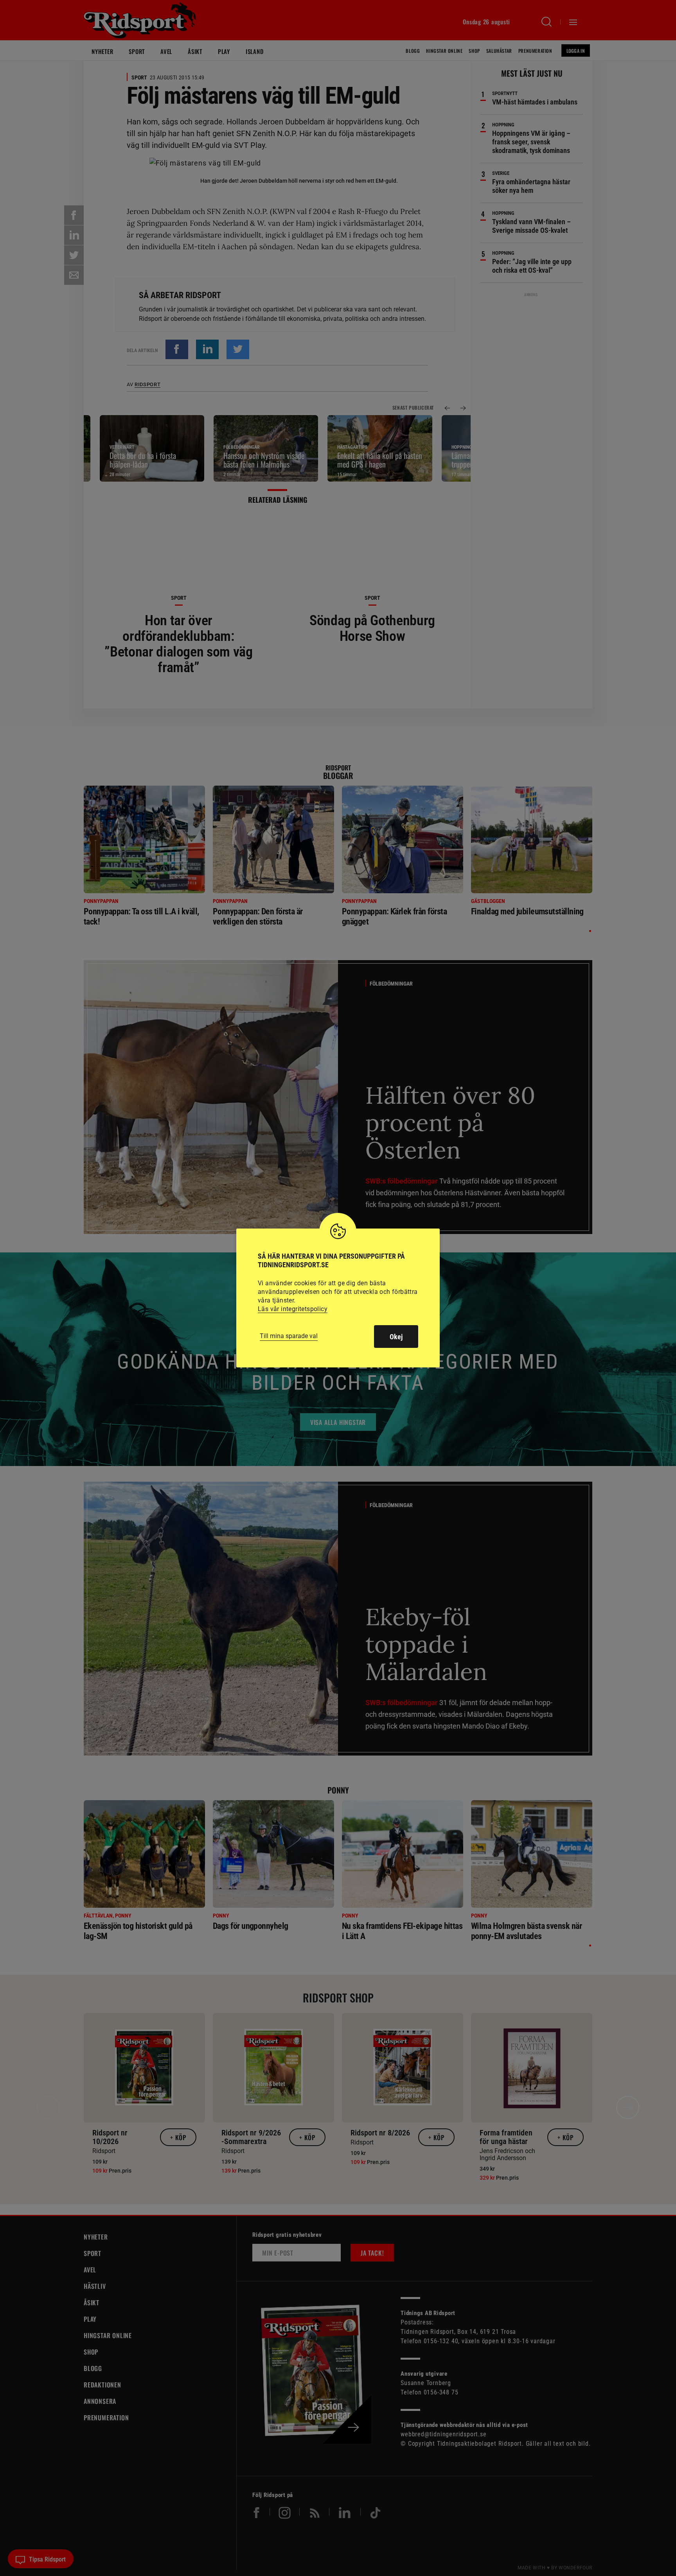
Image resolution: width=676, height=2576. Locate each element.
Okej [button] (396, 1337)
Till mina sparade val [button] (289, 1336)
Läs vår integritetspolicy (293, 1309)
